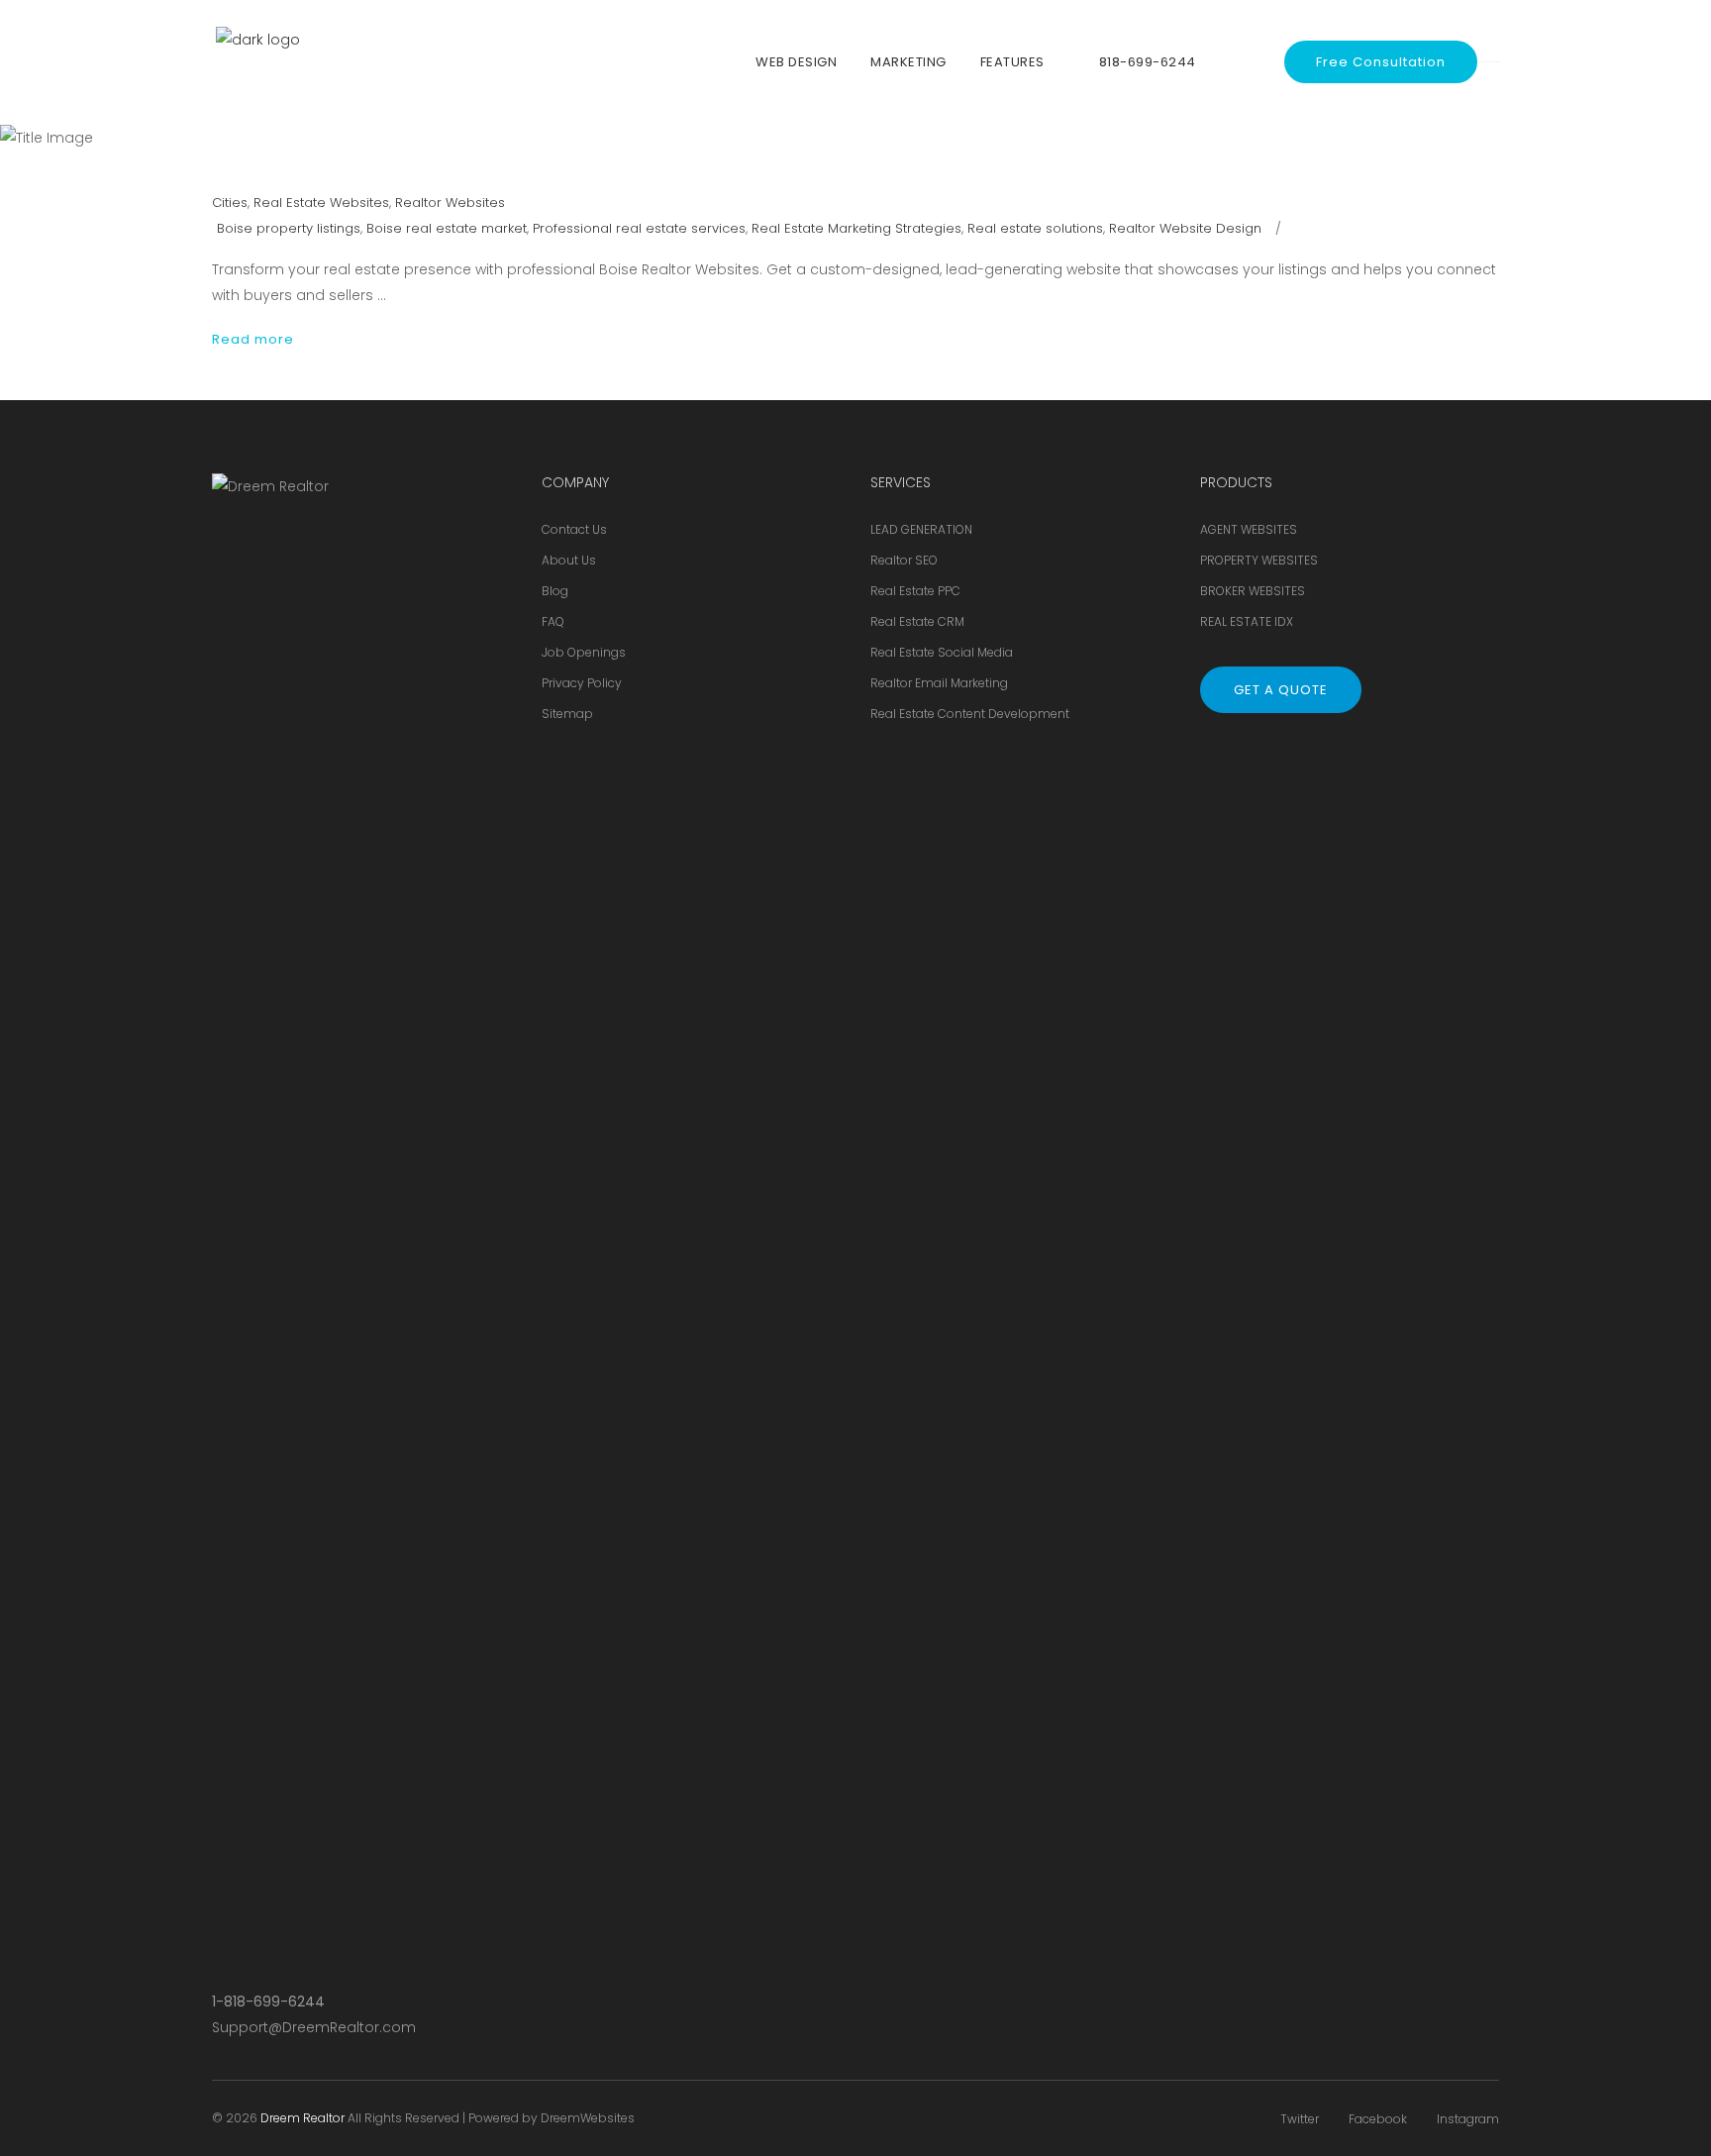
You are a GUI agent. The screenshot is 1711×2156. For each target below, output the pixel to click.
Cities (230, 203)
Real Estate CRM (917, 621)
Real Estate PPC (915, 591)
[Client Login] (1246, 62)
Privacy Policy (582, 683)
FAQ (553, 621)
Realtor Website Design (1185, 228)
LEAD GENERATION (921, 529)
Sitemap (567, 714)
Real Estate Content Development (970, 714)
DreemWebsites (588, 2118)
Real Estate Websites (321, 203)
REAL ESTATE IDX (1247, 621)
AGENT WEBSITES (1249, 529)
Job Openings (584, 652)
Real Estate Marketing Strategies (856, 228)
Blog (555, 591)
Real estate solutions (1035, 228)
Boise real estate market (447, 228)
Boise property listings (289, 228)
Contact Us (574, 529)
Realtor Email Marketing (939, 683)
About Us (569, 560)
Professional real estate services (639, 228)
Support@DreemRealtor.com (314, 2027)
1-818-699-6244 (268, 2002)
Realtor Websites (450, 203)
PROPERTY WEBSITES (1259, 560)
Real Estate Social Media (942, 652)
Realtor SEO (904, 560)
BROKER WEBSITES (1253, 591)
